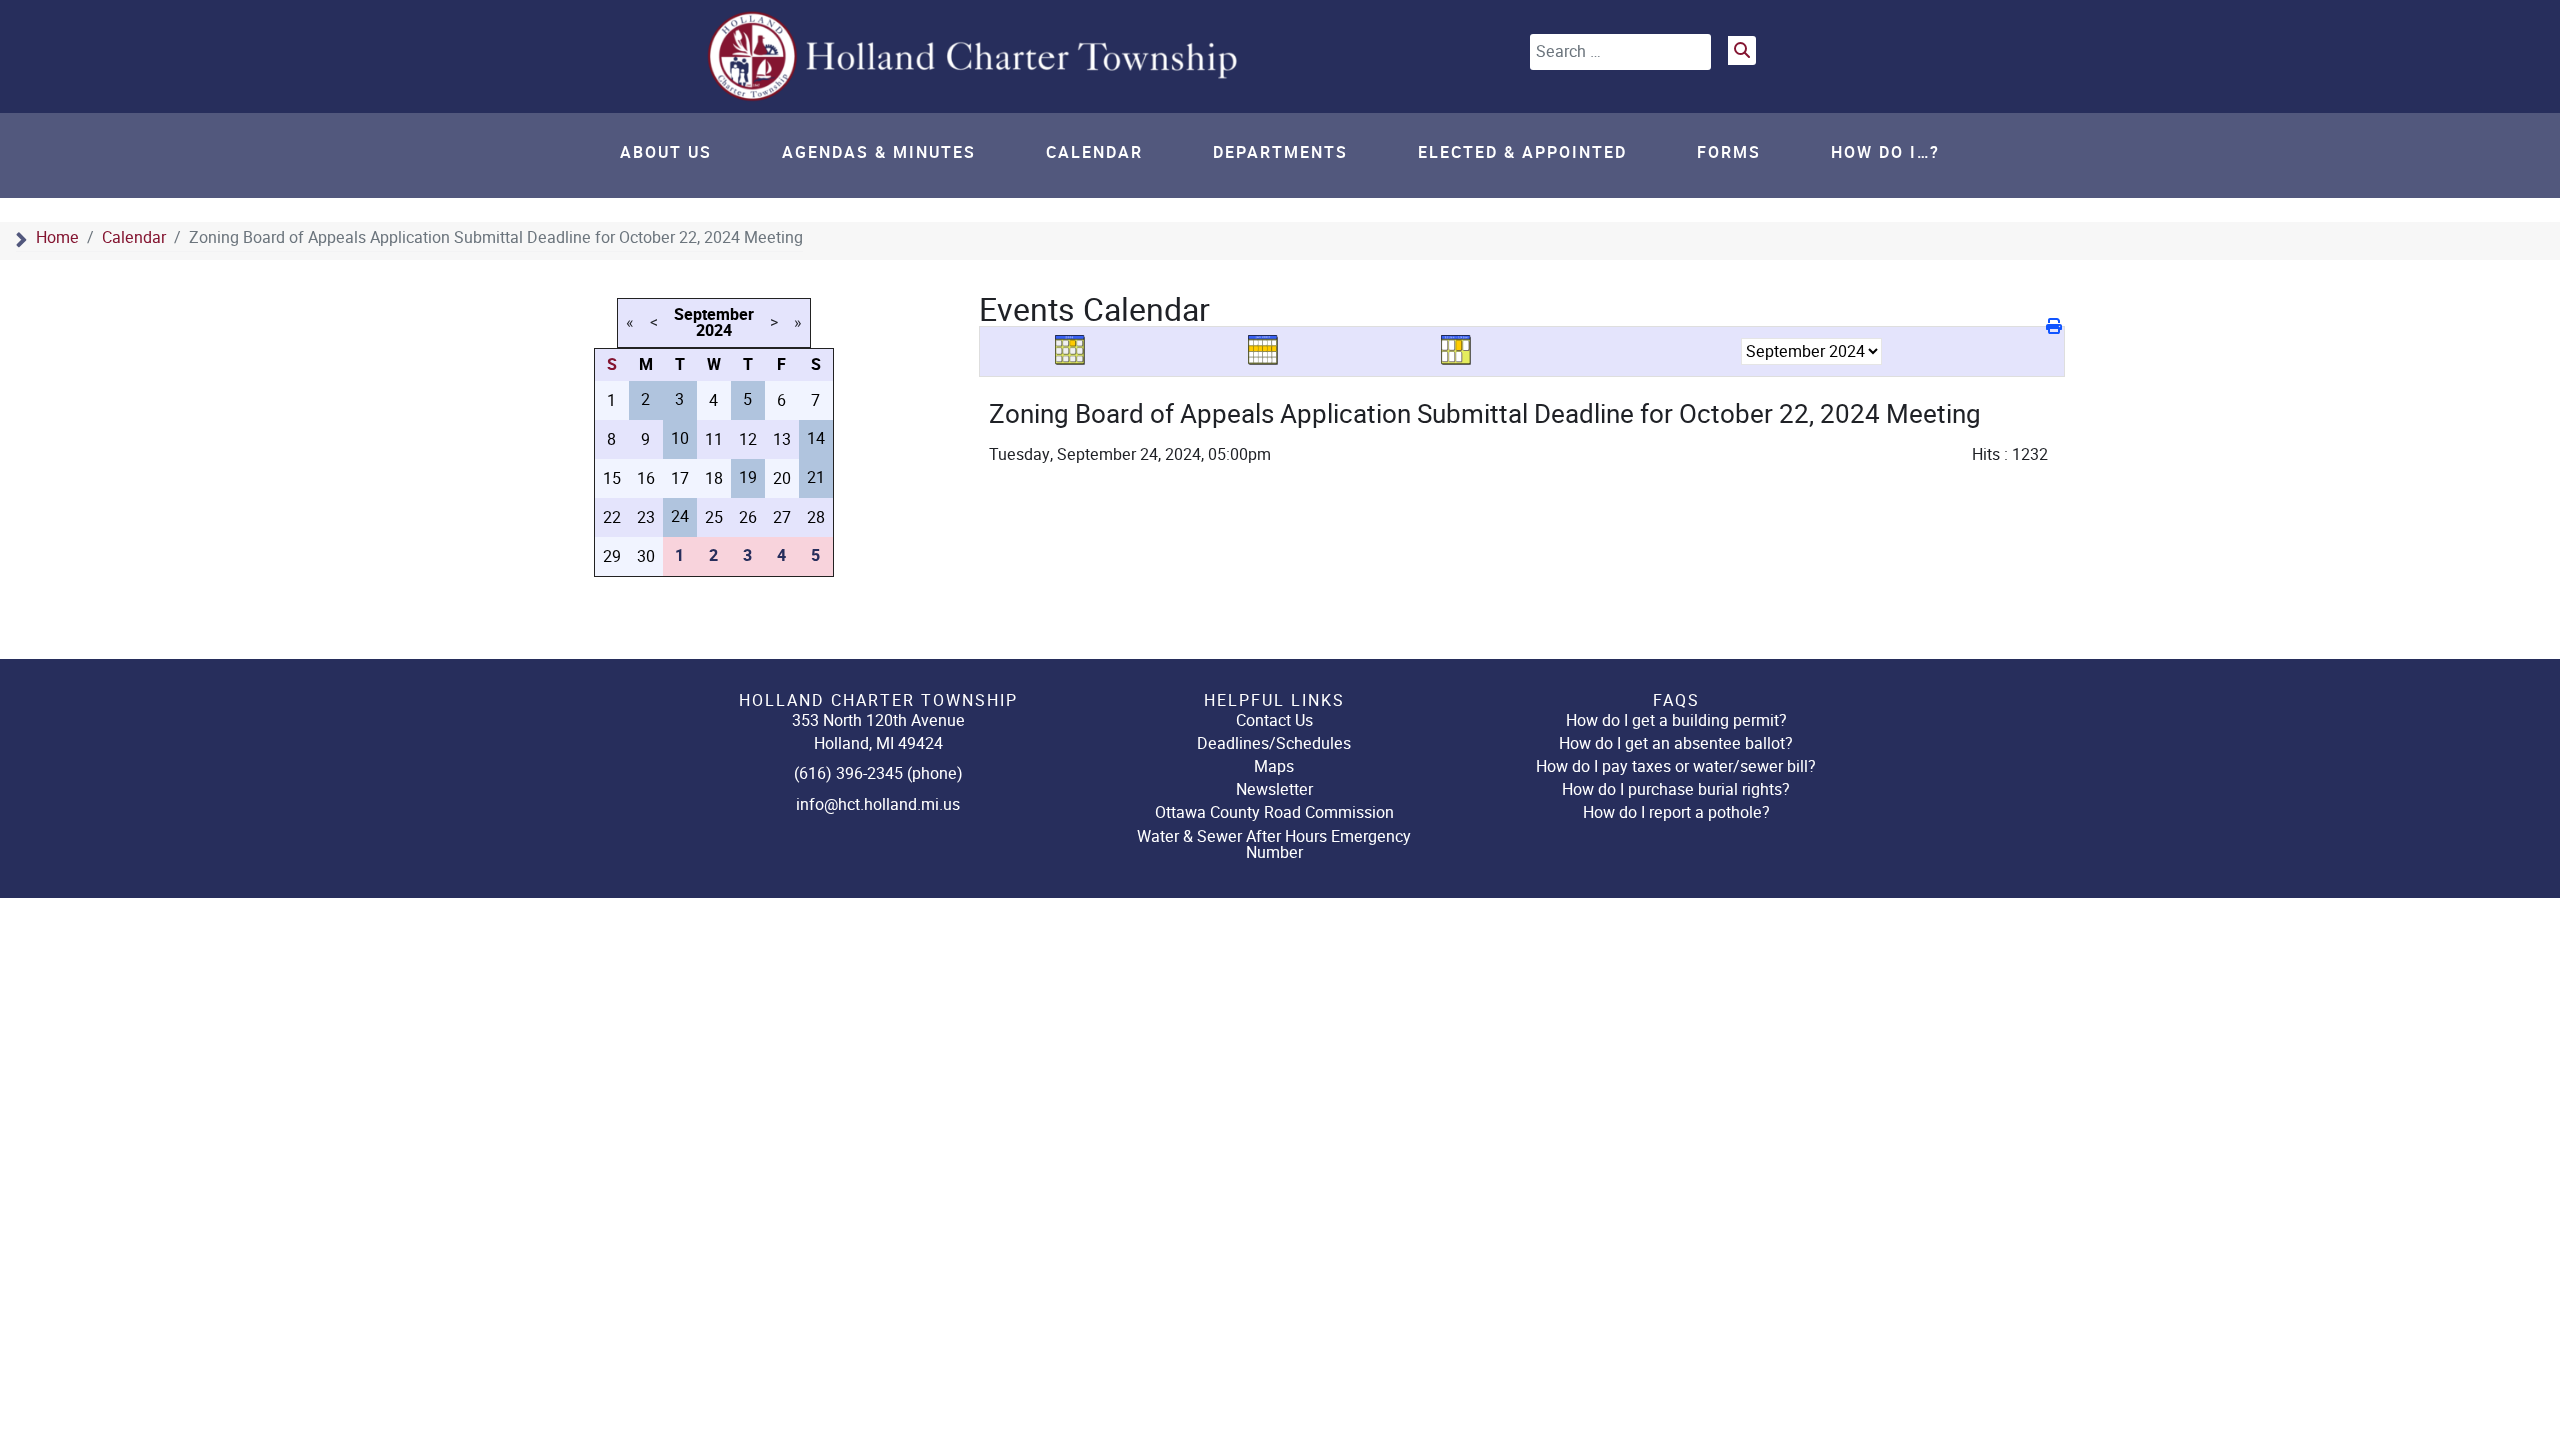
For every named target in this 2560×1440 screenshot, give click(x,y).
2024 (714, 331)
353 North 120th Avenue (878, 720)
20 (782, 478)
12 (748, 439)
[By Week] (1270, 350)
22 (612, 517)
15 (612, 478)
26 (748, 517)
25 (714, 517)
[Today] (1463, 350)
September (714, 315)
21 (816, 477)
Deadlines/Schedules (1274, 743)
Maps (1274, 766)
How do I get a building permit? (1676, 720)
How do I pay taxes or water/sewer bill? (1676, 766)
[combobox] (1620, 52)
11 (714, 439)
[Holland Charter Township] (975, 55)
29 (612, 556)
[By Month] (1077, 350)
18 (714, 478)
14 (816, 438)
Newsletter (1274, 789)
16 (646, 478)
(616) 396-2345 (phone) (878, 773)
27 (782, 517)
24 (680, 516)
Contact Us (1274, 720)
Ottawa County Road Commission (1274, 812)
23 (646, 517)
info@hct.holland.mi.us (878, 804)
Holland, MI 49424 (878, 743)
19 (748, 477)
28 (816, 517)
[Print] (2055, 326)
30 (646, 556)
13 (782, 439)
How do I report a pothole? (1676, 812)
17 (680, 478)
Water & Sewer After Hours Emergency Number (1274, 844)
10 (680, 438)
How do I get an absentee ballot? (1676, 743)
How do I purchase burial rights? (1676, 789)
